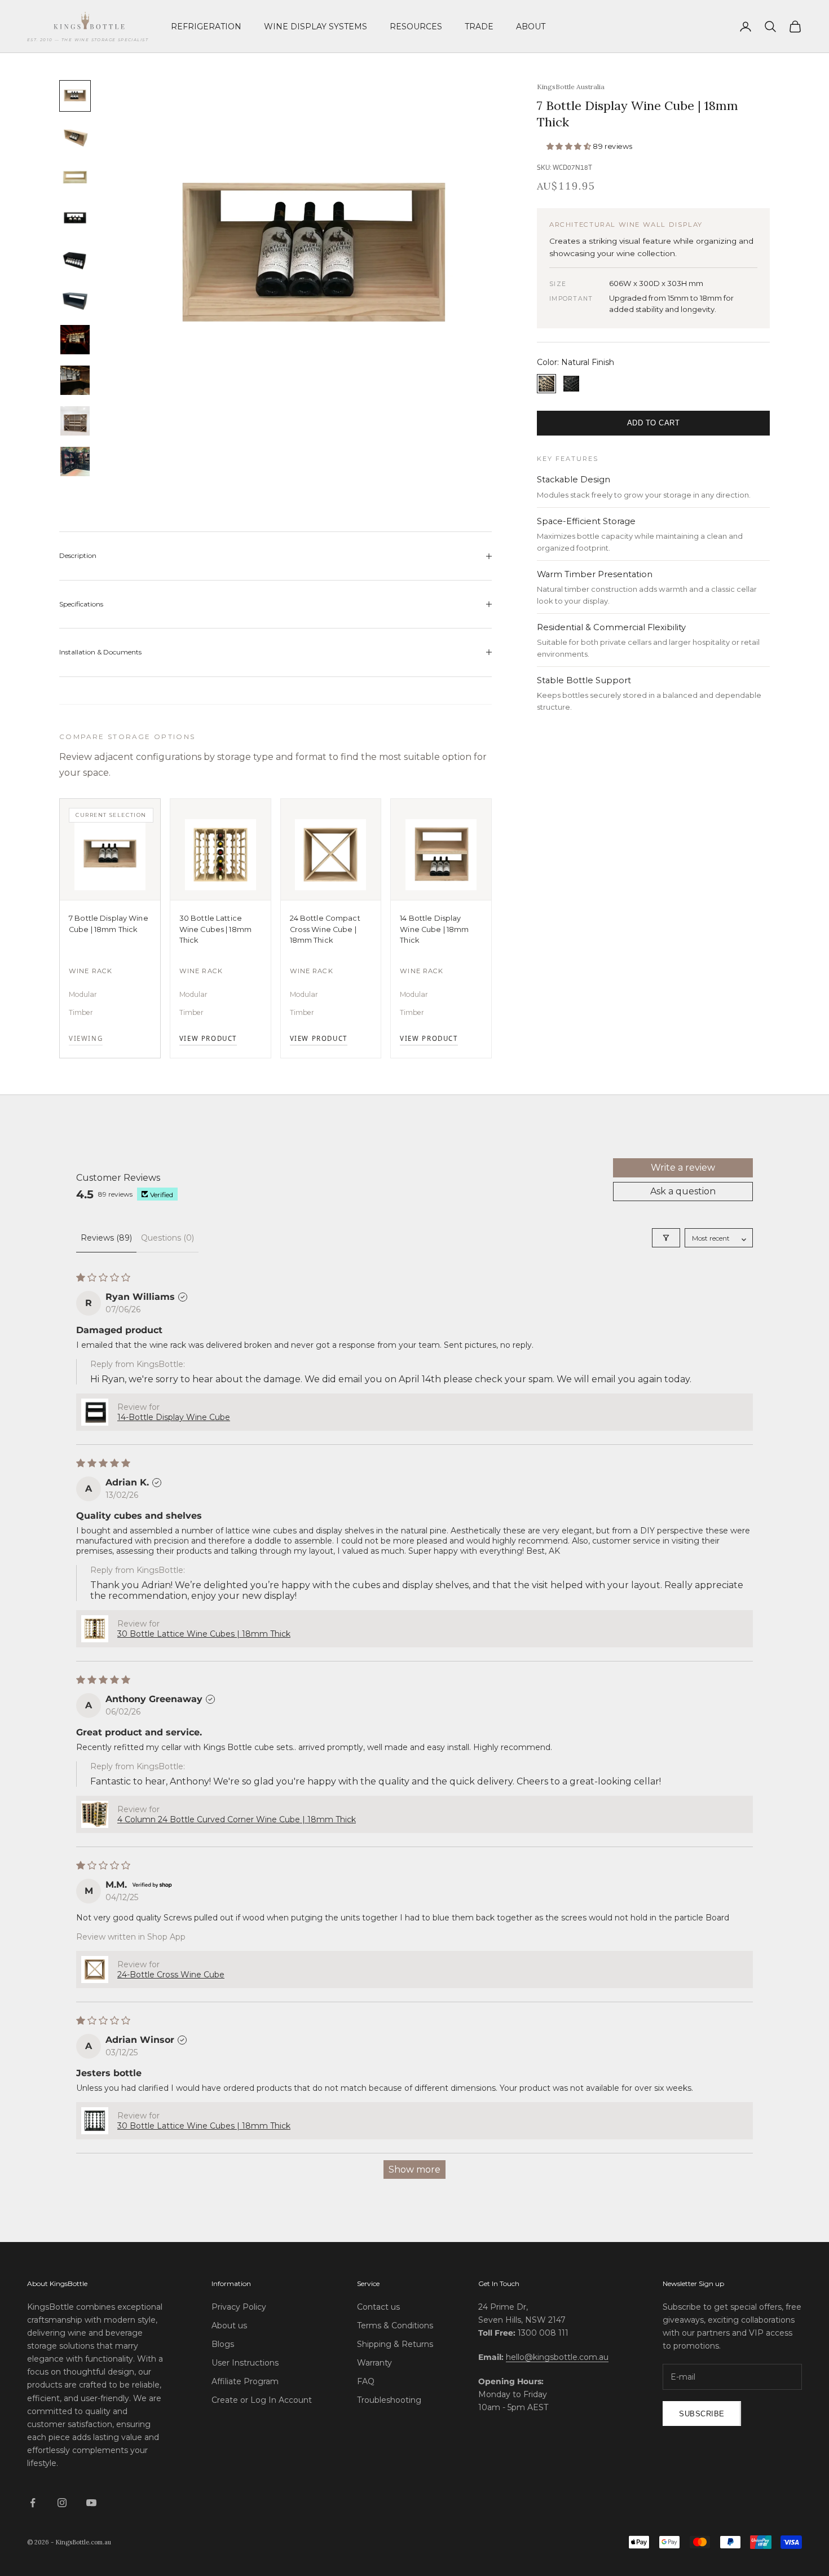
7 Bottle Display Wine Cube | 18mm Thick (109, 924)
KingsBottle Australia (571, 87)
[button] (570, 146)
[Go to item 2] (75, 137)
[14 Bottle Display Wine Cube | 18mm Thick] (441, 850)
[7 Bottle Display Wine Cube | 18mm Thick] (110, 850)
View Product (208, 1039)
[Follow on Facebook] (33, 2503)
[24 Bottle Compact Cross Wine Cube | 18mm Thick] (331, 850)
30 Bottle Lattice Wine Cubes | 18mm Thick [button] (204, 1634)
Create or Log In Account (262, 2400)
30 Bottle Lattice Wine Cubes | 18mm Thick (215, 929)
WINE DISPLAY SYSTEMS (316, 27)
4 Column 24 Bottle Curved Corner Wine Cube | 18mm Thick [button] (237, 1819)
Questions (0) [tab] (167, 1238)
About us (229, 2326)
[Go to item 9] (75, 421)
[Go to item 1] (75, 96)
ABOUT (531, 27)
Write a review (683, 1168)
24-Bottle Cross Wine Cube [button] (171, 1975)
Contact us (378, 2307)
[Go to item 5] (75, 258)
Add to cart (654, 423)
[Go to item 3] (75, 177)
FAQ (366, 2381)
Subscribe (702, 2414)
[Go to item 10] (75, 461)
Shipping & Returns (395, 2344)
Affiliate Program (245, 2381)
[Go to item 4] (75, 218)
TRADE (479, 27)
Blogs (223, 2344)
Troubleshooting (389, 2400)
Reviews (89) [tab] (106, 1238)
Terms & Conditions (395, 2326)
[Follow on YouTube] (91, 2503)
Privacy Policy (239, 2307)
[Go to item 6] (75, 299)
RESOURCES (416, 27)
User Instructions (245, 2363)
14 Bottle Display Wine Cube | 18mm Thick (434, 929)
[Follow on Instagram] (62, 2503)
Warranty (374, 2363)
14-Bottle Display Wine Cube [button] (174, 1417)
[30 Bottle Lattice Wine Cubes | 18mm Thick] (221, 850)
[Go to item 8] (75, 380)
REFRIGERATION (206, 27)
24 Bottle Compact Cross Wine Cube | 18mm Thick (325, 929)
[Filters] (666, 1238)
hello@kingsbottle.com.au (557, 2357)
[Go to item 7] (75, 340)
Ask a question (683, 1191)
